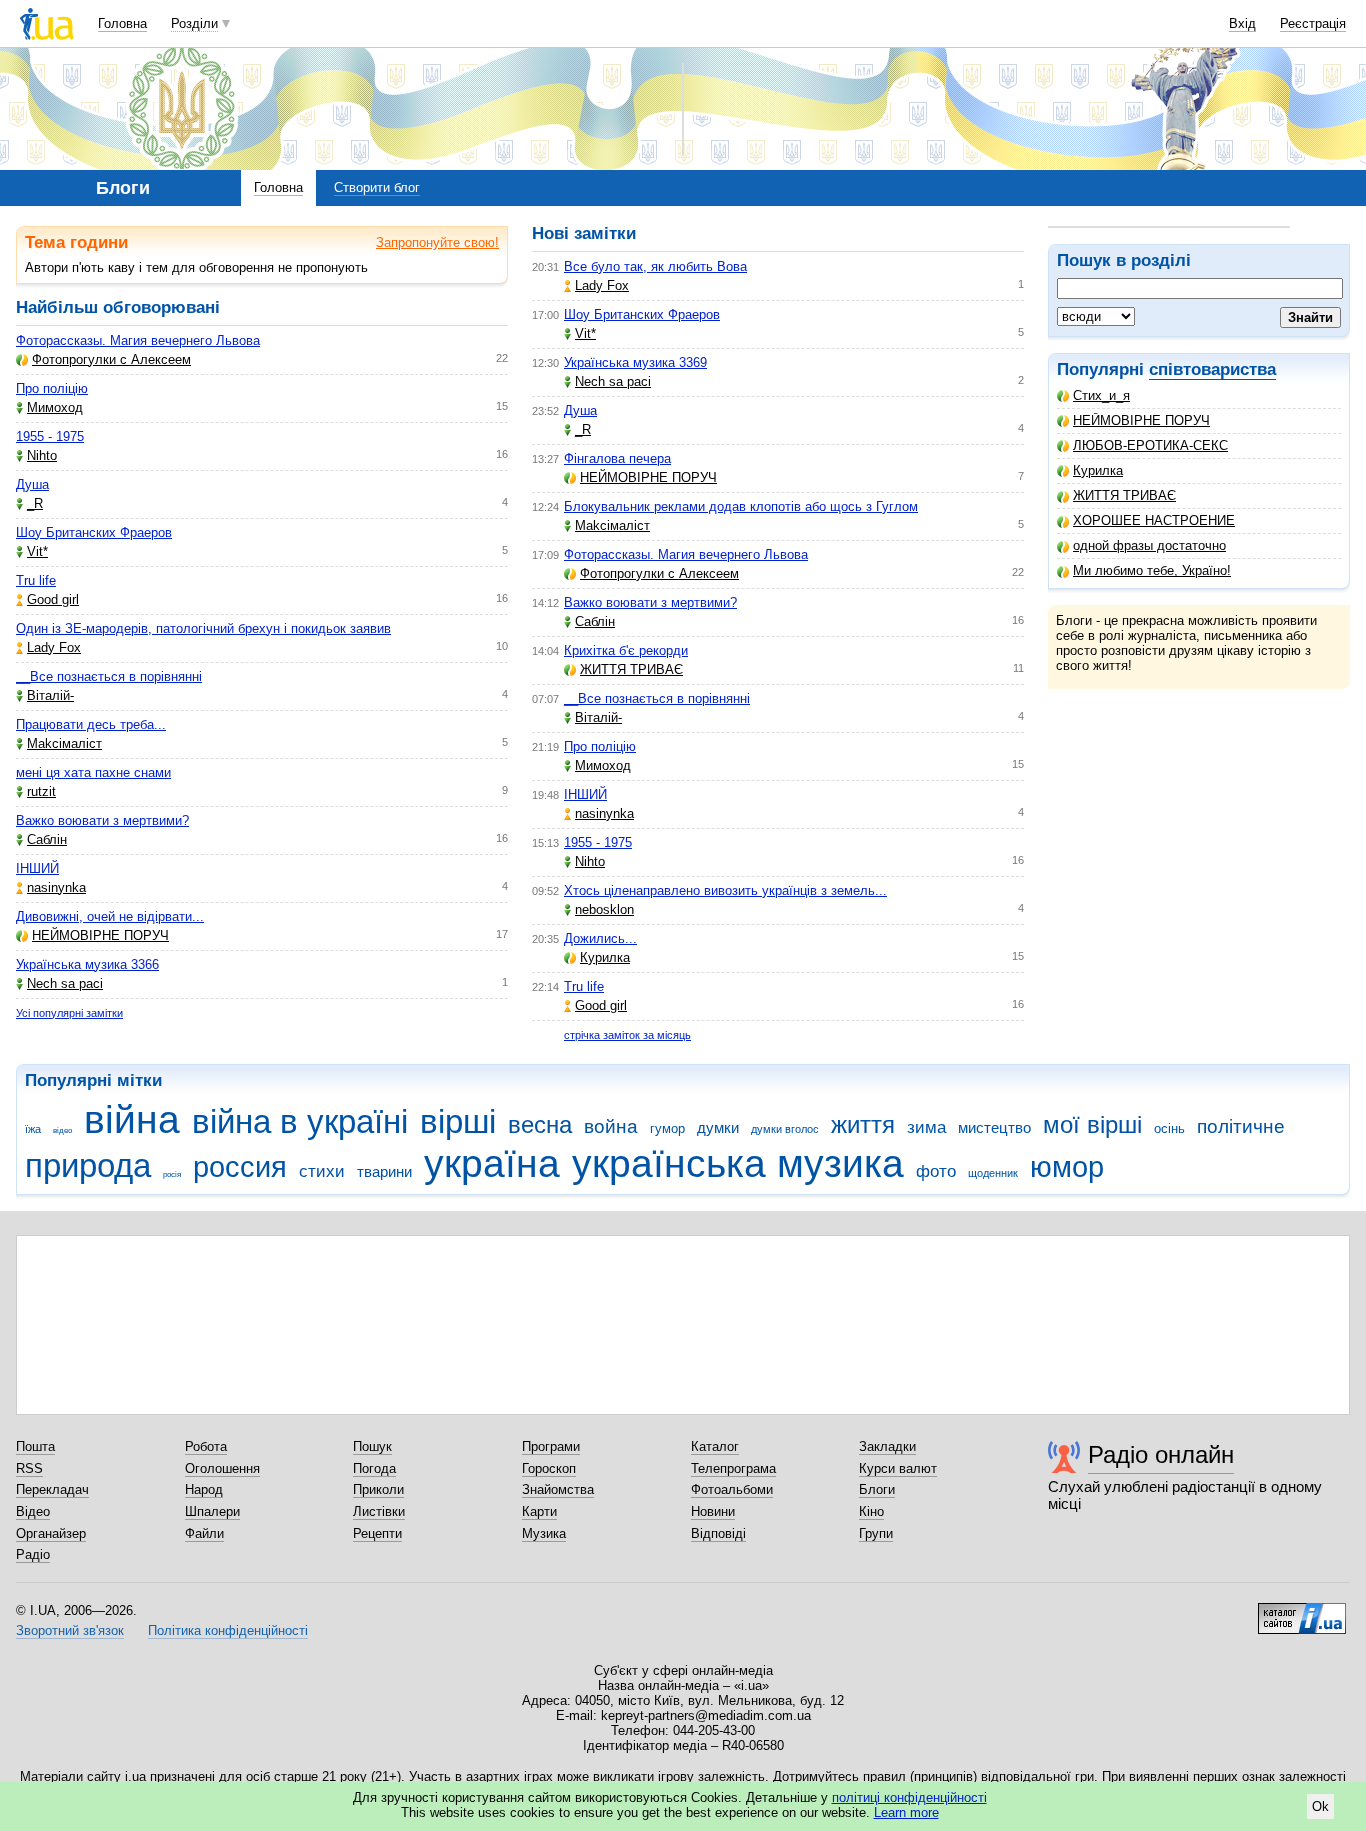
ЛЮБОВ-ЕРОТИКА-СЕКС (1150, 445)
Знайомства (558, 1489)
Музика (544, 1533)
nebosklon (604, 909)
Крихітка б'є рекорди (626, 650)
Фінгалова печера (617, 458)
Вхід (1242, 23)
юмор (1067, 1167)
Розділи (194, 23)
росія (172, 1174)
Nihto (42, 455)
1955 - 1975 (50, 436)
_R (35, 503)
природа (88, 1165)
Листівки (379, 1511)
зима (926, 1127)
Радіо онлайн (1161, 1454)
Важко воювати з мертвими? (102, 820)
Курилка (1098, 470)
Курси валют (898, 1468)
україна (492, 1163)
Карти (539, 1511)
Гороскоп (549, 1468)
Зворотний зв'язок (70, 1630)
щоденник (993, 1173)
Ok (1320, 1806)
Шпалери (212, 1511)
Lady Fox (54, 647)
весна (540, 1125)
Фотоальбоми (732, 1489)
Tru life (36, 580)
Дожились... (600, 938)
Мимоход (55, 407)
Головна (122, 23)
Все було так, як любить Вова (655, 266)
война (611, 1126)
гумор (667, 1128)
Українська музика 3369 (635, 362)
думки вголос (785, 1129)
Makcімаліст (64, 743)
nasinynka (56, 887)
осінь (1169, 1128)
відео (62, 1130)
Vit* (37, 551)
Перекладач (52, 1489)
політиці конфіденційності (909, 1797)
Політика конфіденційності (228, 1630)
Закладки (887, 1446)
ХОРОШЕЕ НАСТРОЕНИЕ (1154, 520)
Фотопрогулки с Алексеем (111, 359)
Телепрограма (733, 1468)
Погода (374, 1468)
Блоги (877, 1489)
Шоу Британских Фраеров (94, 532)
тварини (384, 1171)
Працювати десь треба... (91, 724)
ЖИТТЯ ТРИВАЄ (1124, 495)
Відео (33, 1511)
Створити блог (377, 187)
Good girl (53, 599)
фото (936, 1171)
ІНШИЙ (37, 868)
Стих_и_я (1101, 395)
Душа (32, 484)
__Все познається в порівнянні (109, 676)
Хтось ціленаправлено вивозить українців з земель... (725, 890)
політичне (1241, 1126)
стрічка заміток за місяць (627, 1035)
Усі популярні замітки (69, 1013)
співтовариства (1212, 369)
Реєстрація (1313, 23)
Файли (204, 1533)
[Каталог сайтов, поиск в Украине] (1302, 1611)
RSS (29, 1468)
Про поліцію (52, 388)
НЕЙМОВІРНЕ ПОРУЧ (1141, 420)
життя (863, 1125)
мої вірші (1092, 1125)
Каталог (715, 1446)
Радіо (33, 1554)
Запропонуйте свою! (437, 242)
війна (132, 1119)
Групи (876, 1533)
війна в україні (300, 1121)
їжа (33, 1129)
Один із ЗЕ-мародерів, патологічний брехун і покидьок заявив (203, 628)
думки (718, 1127)
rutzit (41, 791)
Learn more (906, 1812)
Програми (551, 1446)
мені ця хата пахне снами (93, 772)
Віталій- (50, 695)
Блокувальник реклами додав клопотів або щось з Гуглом (741, 506)
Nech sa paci (65, 983)
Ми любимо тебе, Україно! (1152, 570)
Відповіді (718, 1533)
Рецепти (377, 1533)
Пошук (372, 1446)
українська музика (738, 1163)
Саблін (47, 839)
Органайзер (51, 1533)
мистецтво (994, 1127)
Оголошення (222, 1468)
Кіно (871, 1511)
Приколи (378, 1489)
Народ (204, 1489)
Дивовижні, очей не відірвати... (110, 916)
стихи (322, 1171)
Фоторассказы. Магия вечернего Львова (138, 340)
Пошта (35, 1446)
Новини (713, 1511)
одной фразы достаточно (1149, 545)
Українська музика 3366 (87, 964)
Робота (206, 1446)
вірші (458, 1121)
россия (240, 1167)
